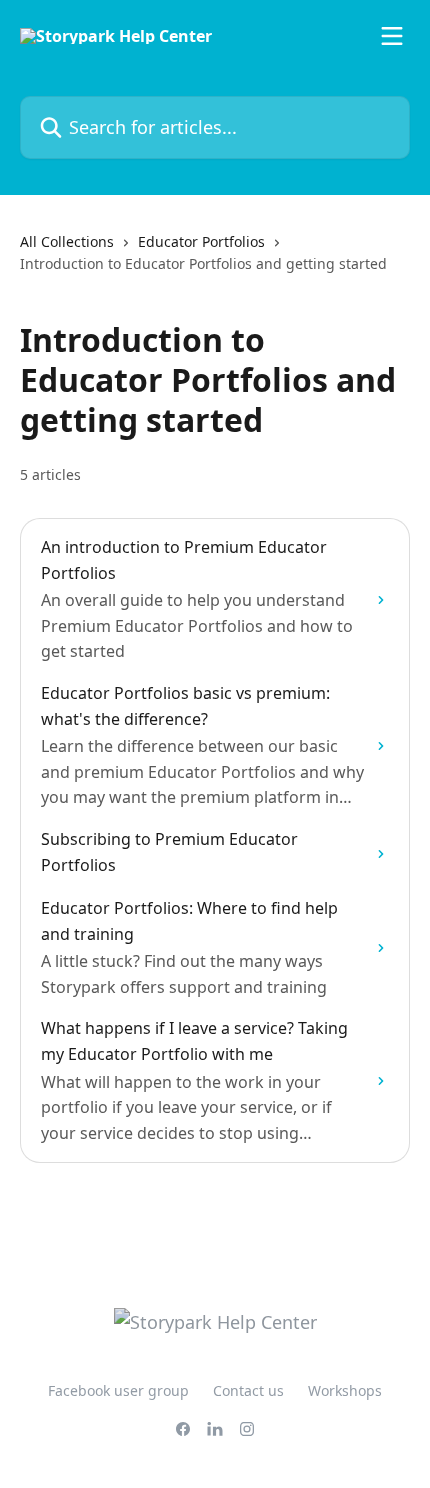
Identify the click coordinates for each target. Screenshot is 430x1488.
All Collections (67, 241)
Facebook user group (118, 1390)
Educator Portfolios (201, 241)
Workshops (345, 1390)
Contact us (248, 1390)
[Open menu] (392, 36)
